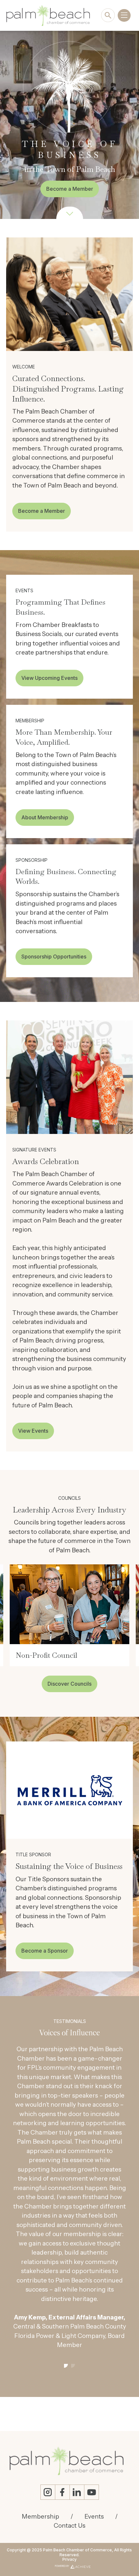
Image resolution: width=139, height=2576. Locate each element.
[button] (66, 2209)
